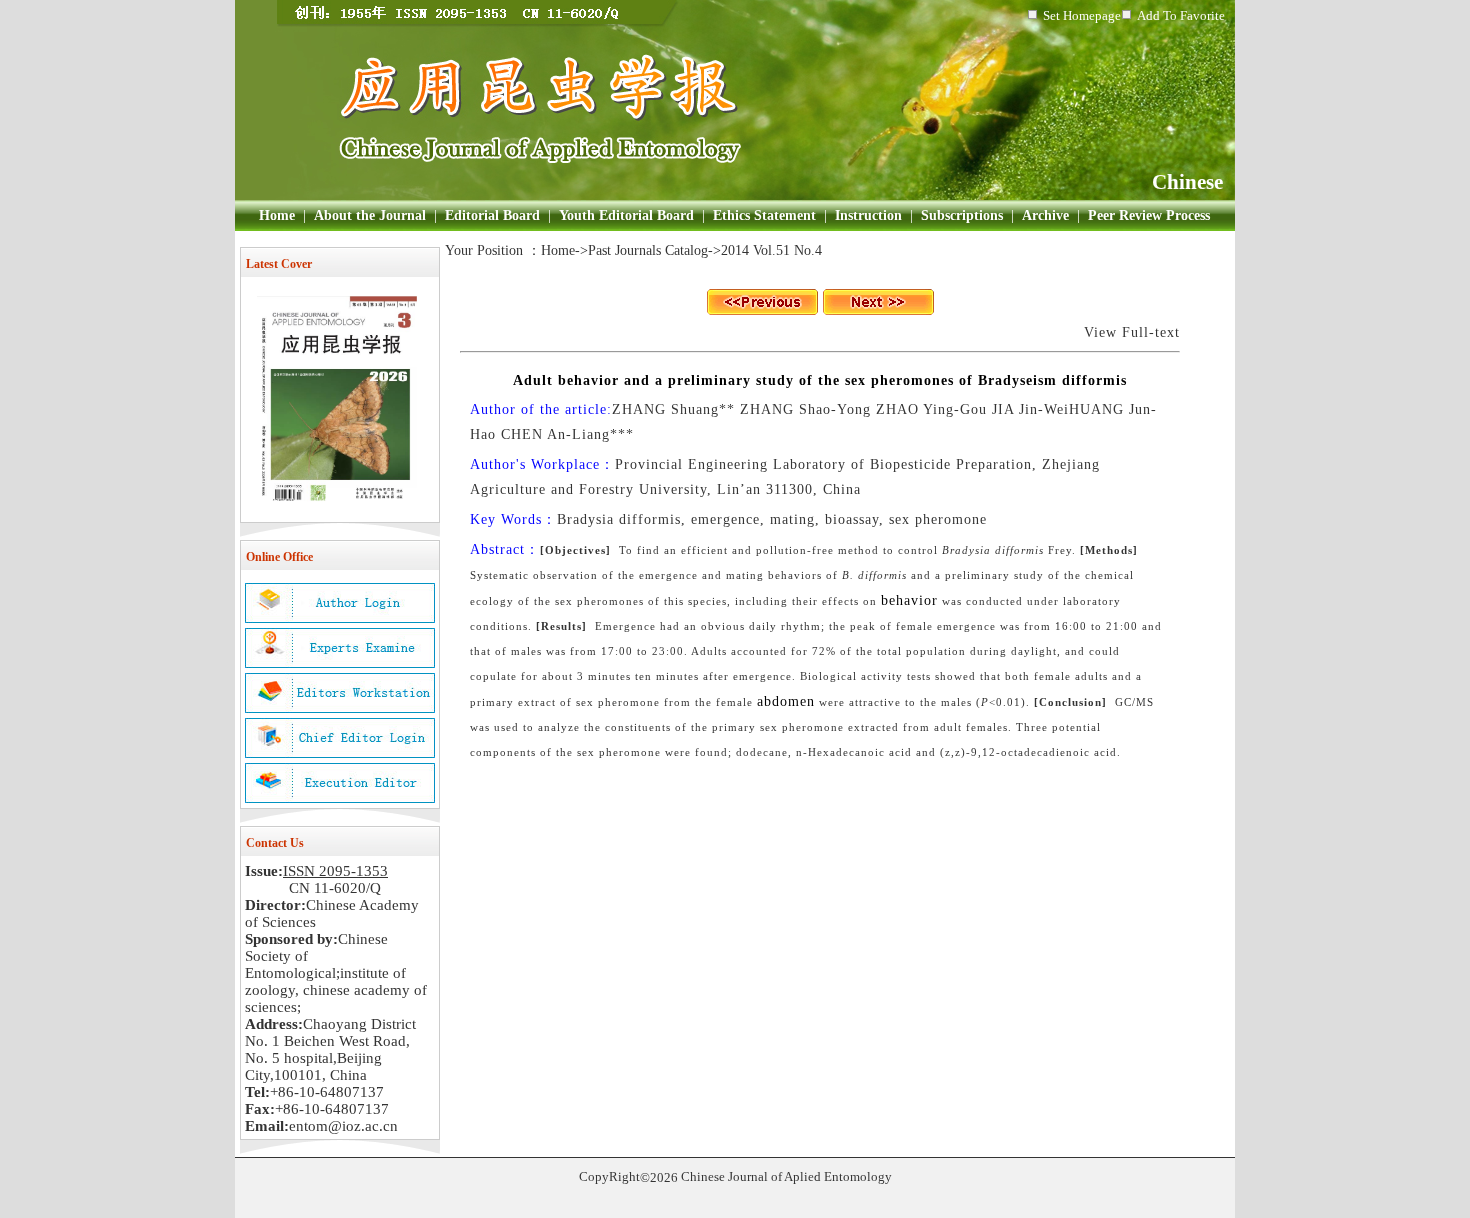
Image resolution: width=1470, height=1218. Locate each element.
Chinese (1187, 182)
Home (277, 215)
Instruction (868, 215)
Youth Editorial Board (626, 215)
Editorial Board (492, 215)
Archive (1045, 215)
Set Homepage (1082, 15)
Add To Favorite (1181, 15)
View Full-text (1132, 332)
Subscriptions (962, 215)
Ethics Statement (764, 215)
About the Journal (370, 215)
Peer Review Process (1149, 215)
